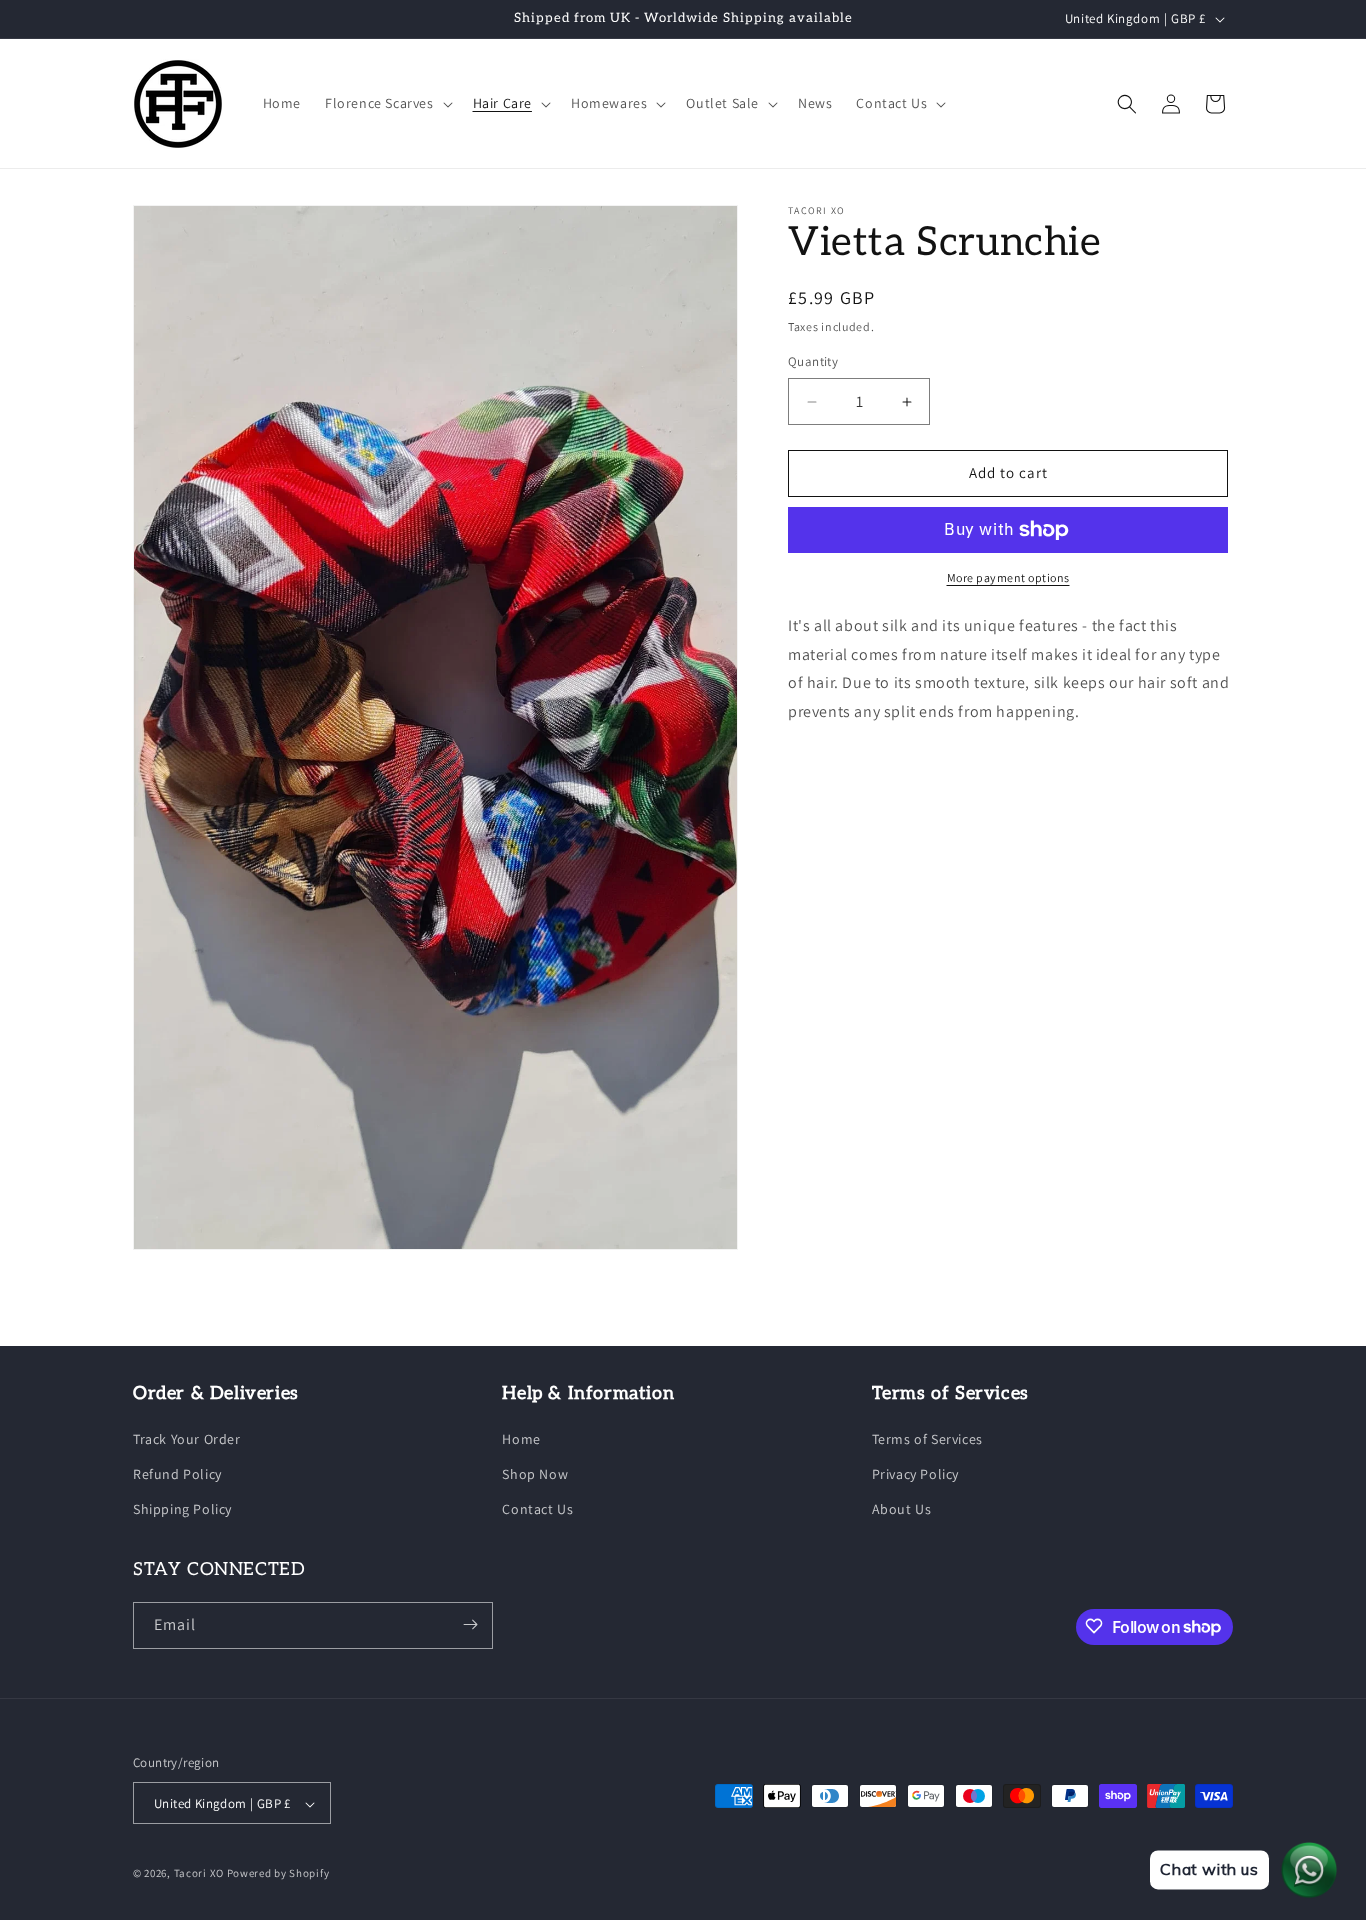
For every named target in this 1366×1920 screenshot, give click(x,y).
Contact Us (537, 1510)
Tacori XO (199, 1874)
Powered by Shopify (278, 1874)
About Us (902, 1510)
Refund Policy (177, 1474)
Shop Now (535, 1474)
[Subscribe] (470, 1624)
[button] (387, 103)
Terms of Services (927, 1439)
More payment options (1008, 577)
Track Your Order (187, 1439)
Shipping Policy (182, 1510)
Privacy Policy (915, 1474)
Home (521, 1439)
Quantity (813, 362)
